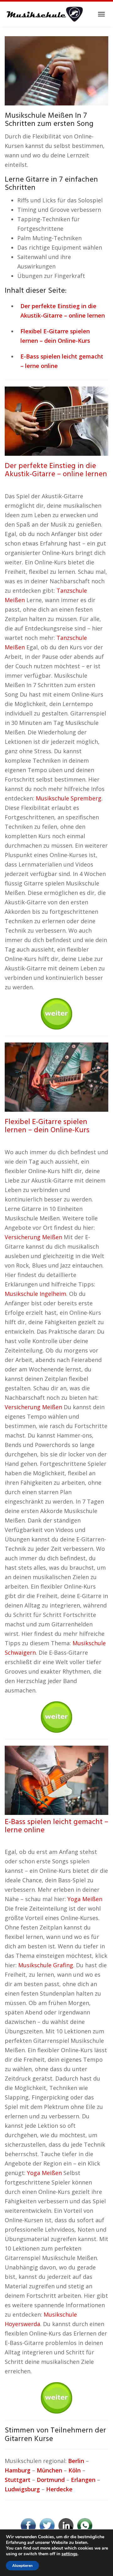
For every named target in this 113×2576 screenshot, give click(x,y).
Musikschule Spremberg (69, 798)
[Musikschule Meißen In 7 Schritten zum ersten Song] (56, 70)
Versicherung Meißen (33, 1237)
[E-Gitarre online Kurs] (56, 1076)
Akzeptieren (22, 2566)
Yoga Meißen (85, 1899)
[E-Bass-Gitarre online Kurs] (56, 1779)
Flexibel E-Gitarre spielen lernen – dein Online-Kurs (47, 1126)
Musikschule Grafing (46, 1965)
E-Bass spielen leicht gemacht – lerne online (56, 1826)
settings (70, 2554)
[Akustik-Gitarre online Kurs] (56, 421)
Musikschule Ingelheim (35, 1294)
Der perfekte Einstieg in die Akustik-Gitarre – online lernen (56, 470)
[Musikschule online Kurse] (44, 14)
